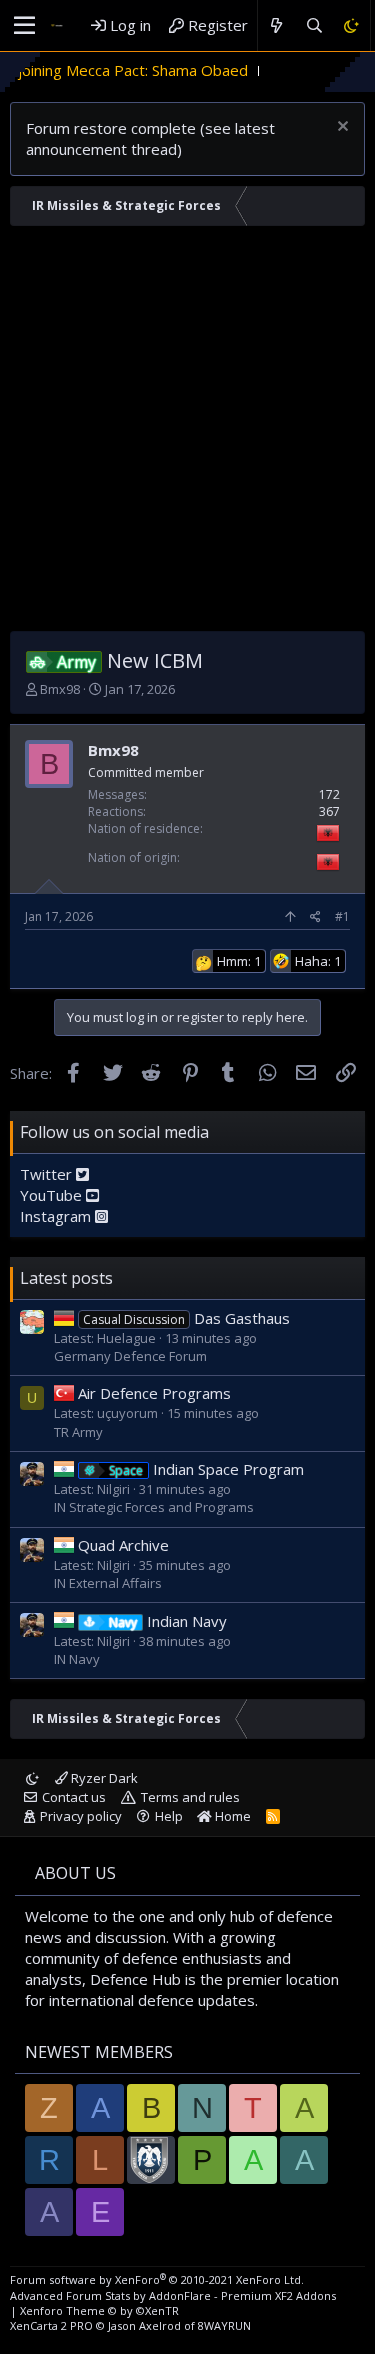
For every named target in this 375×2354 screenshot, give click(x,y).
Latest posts (66, 1278)
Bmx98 (60, 689)
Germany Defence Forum (130, 1356)
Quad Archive (123, 1545)
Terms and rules (190, 1797)
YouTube (53, 1195)
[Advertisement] (187, 433)
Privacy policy (81, 1816)
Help (169, 1816)
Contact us (74, 1797)
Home (231, 1816)
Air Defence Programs (154, 1393)
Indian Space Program (206, 1469)
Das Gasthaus (186, 1318)
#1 (342, 916)
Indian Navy (168, 1621)
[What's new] (276, 25)
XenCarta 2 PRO (51, 2325)
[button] (24, 26)
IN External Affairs (108, 1583)
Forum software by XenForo (157, 2279)
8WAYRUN (224, 2325)
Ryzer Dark (103, 1778)
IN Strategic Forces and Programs (154, 1507)
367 (329, 811)
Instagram (57, 1216)
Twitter (48, 1174)
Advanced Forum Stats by (173, 2295)
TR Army (78, 1432)
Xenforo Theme (99, 2310)
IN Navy (77, 1659)
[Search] (313, 25)
